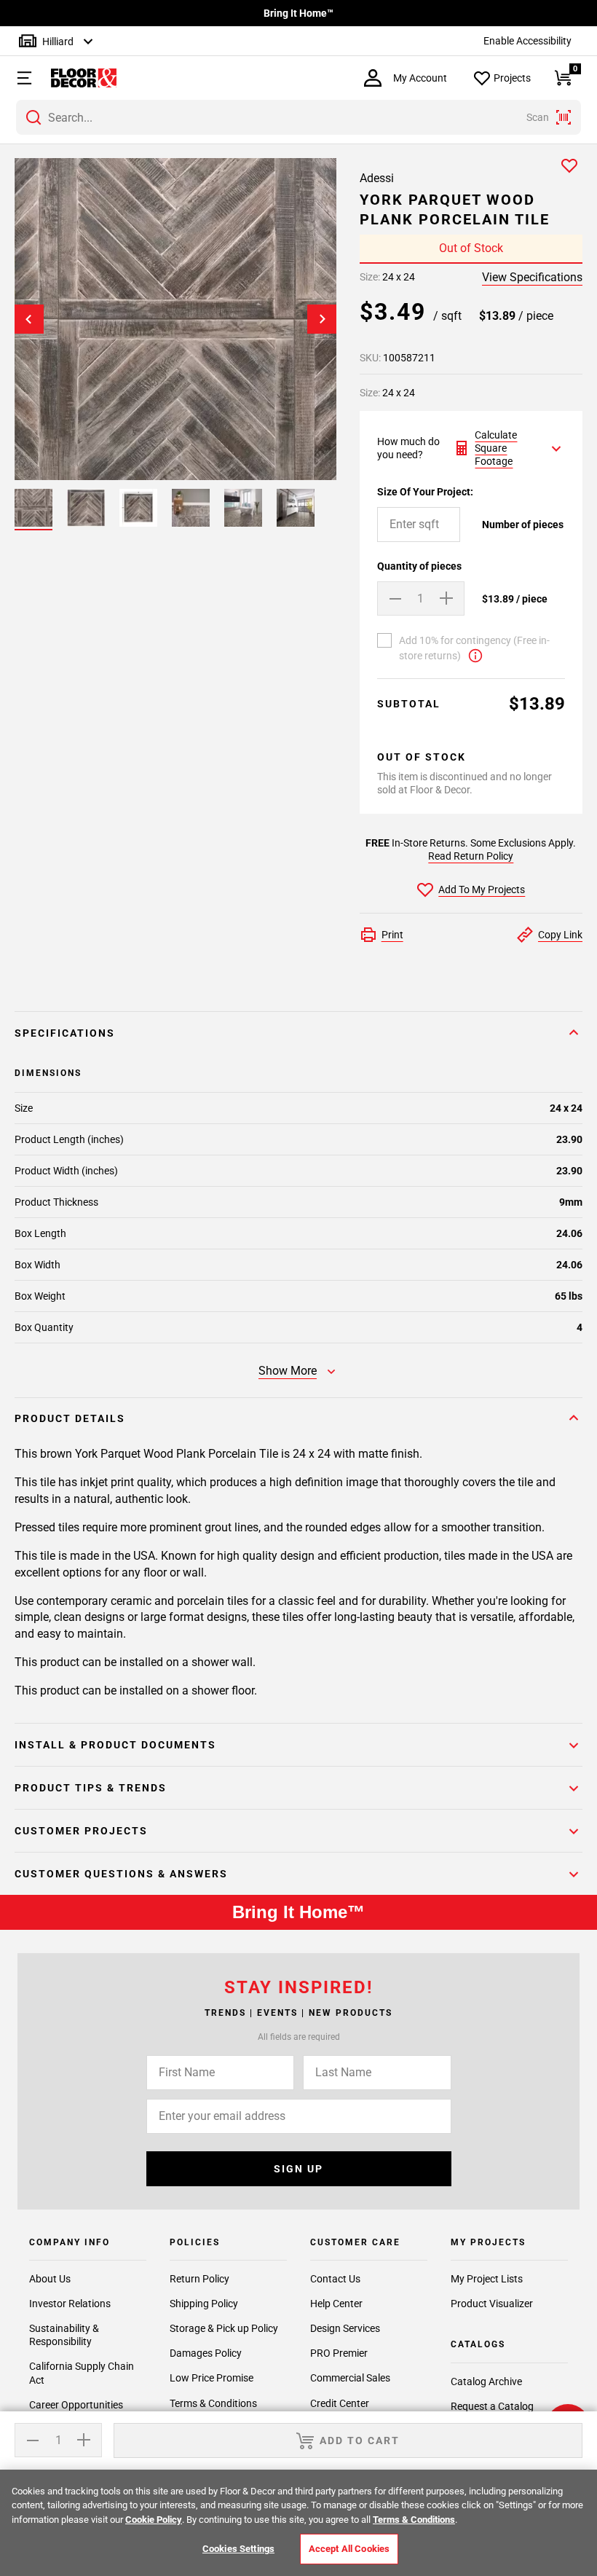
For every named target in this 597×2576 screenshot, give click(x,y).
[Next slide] (322, 319)
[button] (18, 78)
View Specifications (532, 277)
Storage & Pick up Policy (224, 2328)
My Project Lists (487, 2279)
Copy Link (560, 935)
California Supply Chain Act (82, 2373)
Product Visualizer (492, 2304)
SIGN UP (298, 2169)
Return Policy (199, 2279)
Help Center (336, 2304)
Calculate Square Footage (496, 448)
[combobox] (298, 117)
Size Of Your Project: (425, 492)
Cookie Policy (154, 2520)
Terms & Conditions (213, 2403)
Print (392, 935)
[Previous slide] (29, 319)
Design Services (345, 2328)
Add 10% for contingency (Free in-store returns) (474, 648)
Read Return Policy (471, 856)
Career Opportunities (76, 2405)
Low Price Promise (211, 2378)
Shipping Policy (204, 2304)
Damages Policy (206, 2353)
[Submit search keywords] (33, 117)
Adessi (377, 178)
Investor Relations (70, 2304)
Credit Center (340, 2403)
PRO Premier (339, 2353)
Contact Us (335, 2279)
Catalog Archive (486, 2381)
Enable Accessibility (527, 41)
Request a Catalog (492, 2406)
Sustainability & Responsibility (64, 2335)
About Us (50, 2279)
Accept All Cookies (349, 2549)
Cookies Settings (238, 2549)
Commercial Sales (350, 2378)
